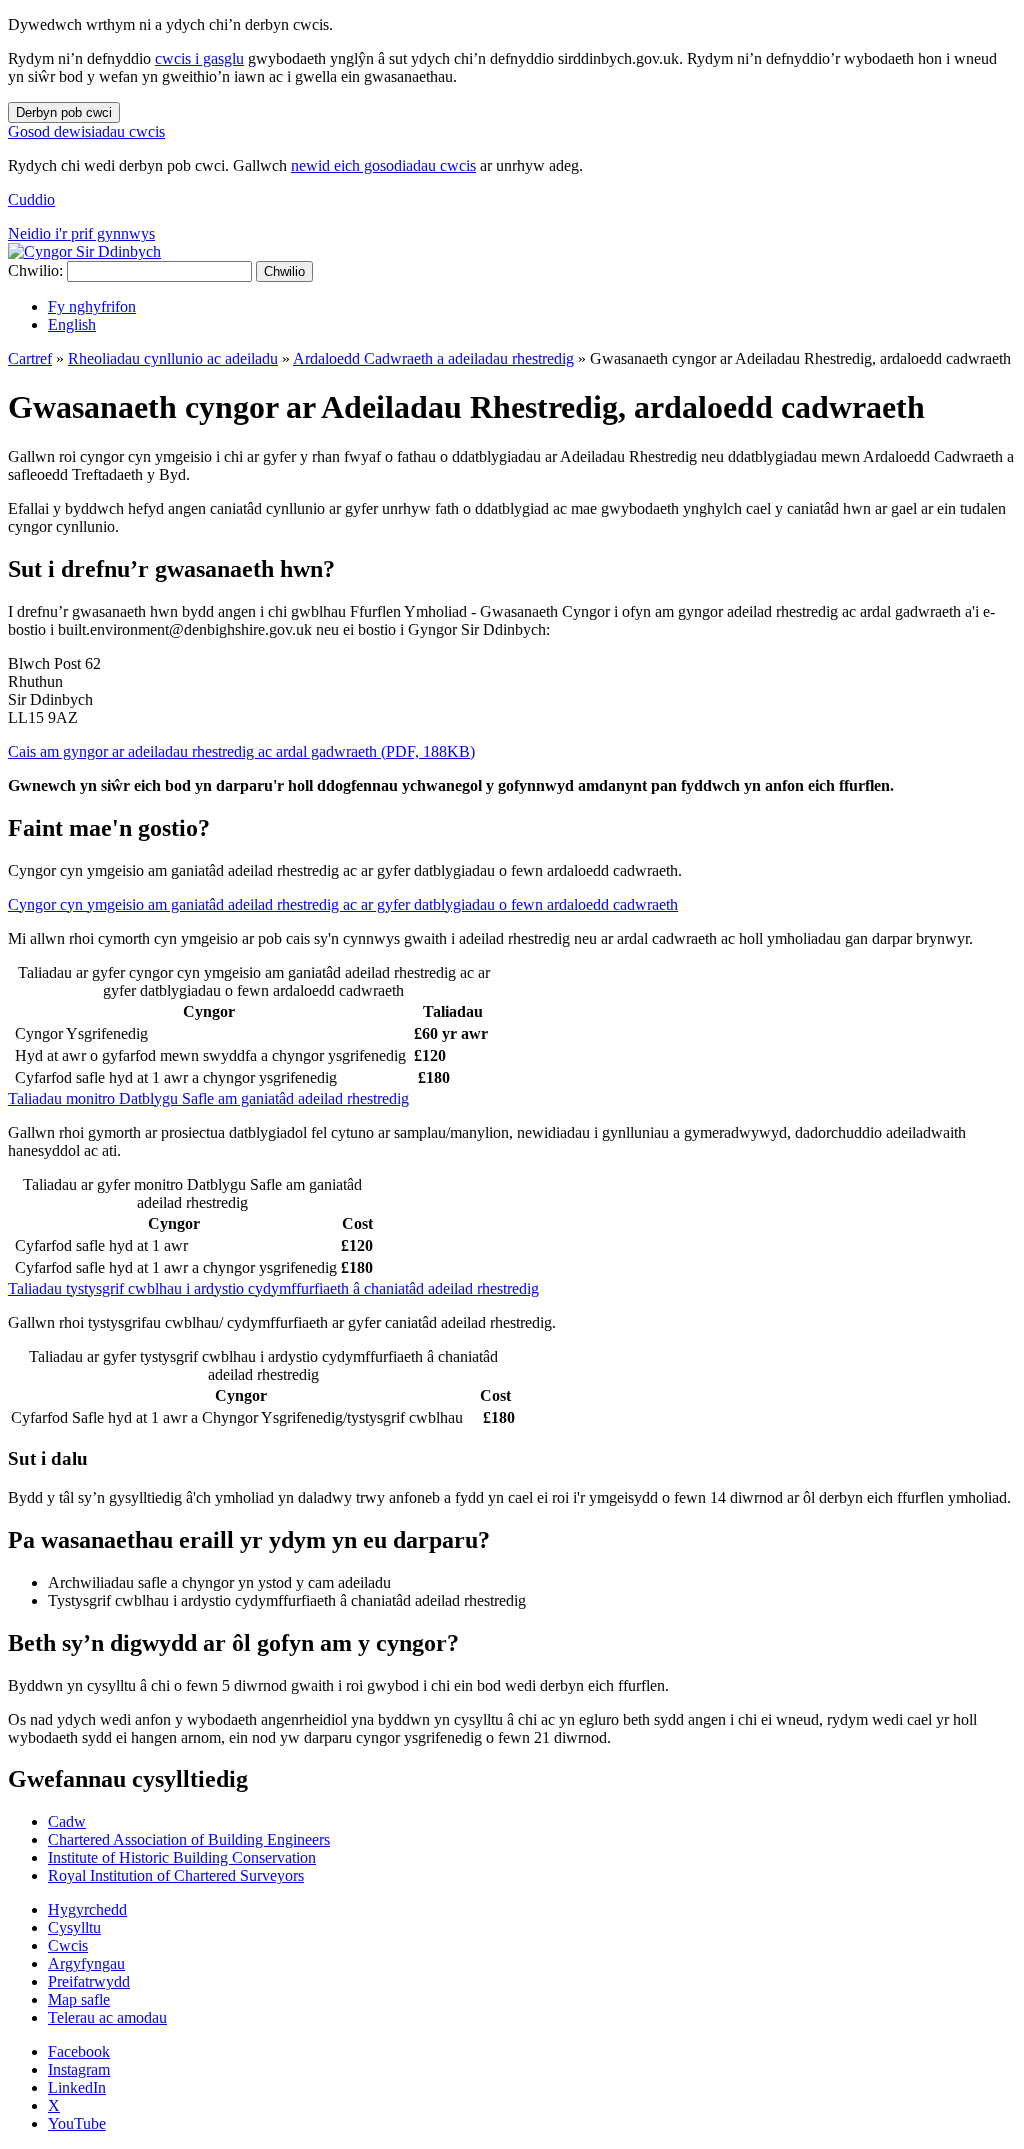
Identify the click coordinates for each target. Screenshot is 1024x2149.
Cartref (30, 358)
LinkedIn (77, 2087)
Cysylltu (74, 1927)
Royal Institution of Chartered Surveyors (176, 1875)
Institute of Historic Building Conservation (182, 1857)
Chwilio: (35, 270)
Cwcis (68, 1945)
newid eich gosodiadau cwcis (383, 165)
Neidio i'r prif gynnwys (81, 233)
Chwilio (284, 271)
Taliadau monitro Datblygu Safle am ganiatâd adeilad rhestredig (208, 1098)
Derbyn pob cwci (64, 112)
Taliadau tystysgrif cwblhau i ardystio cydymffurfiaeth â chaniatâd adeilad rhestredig (273, 1288)
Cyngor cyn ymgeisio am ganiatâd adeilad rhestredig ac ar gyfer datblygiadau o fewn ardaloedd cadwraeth (343, 904)
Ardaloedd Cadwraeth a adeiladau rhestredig (433, 358)
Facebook (79, 2051)
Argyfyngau (86, 1963)
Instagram (79, 2069)
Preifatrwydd (89, 1981)
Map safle (79, 1999)
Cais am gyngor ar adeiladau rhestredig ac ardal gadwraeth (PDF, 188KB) (241, 751)
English (72, 324)
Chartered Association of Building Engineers (189, 1839)
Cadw (67, 1821)
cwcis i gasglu (199, 58)
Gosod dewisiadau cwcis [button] (86, 131)
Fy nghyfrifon (92, 306)
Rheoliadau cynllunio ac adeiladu (173, 358)
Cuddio (31, 199)
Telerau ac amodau (107, 2017)
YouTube (77, 2123)
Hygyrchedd (87, 1909)
